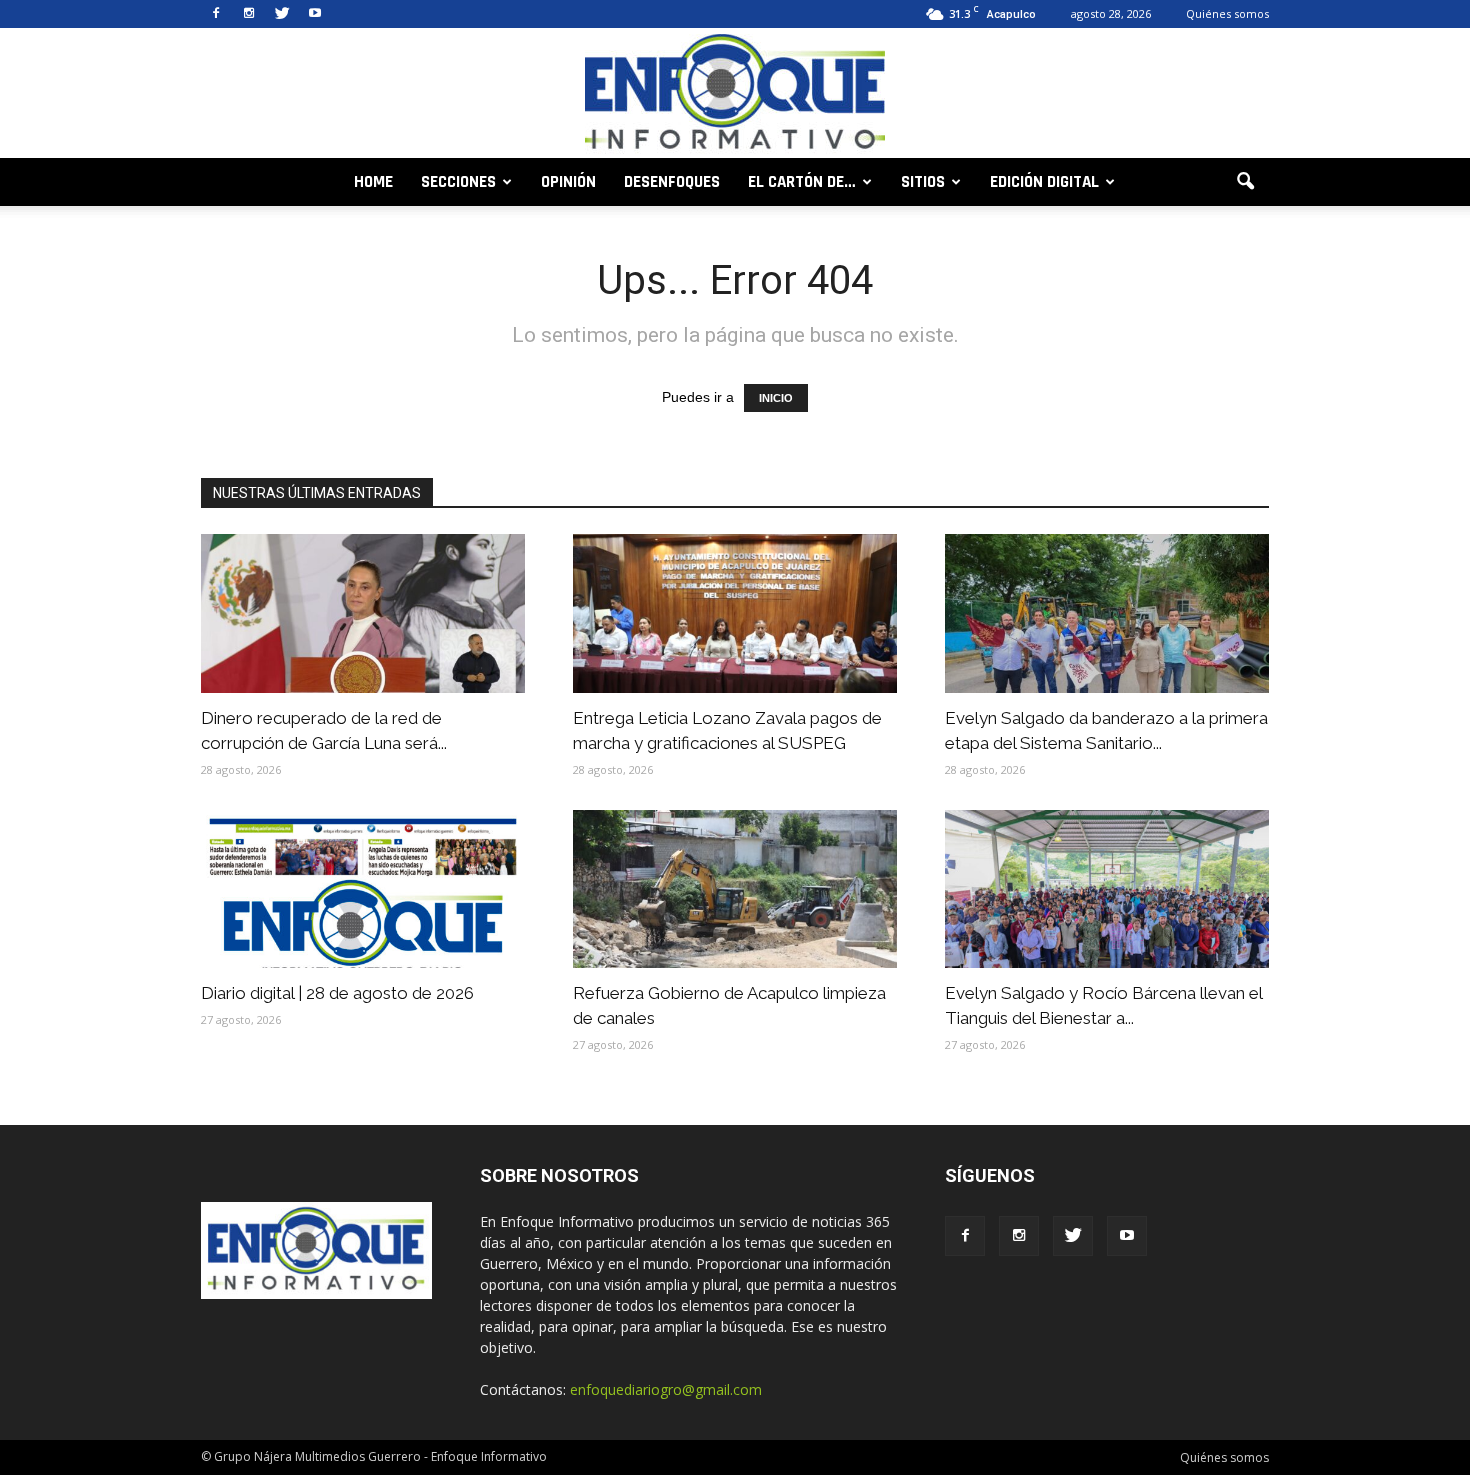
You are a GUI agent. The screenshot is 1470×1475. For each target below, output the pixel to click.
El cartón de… (802, 182)
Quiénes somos (1227, 13)
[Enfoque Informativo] (735, 94)
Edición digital (1044, 182)
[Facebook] (216, 14)
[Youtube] (315, 14)
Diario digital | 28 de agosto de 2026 (337, 993)
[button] (1245, 182)
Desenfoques (672, 182)
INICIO (776, 398)
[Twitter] (282, 14)
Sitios (923, 182)
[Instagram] (249, 14)
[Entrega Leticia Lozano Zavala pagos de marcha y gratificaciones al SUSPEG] (735, 613)
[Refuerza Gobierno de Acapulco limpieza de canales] (735, 889)
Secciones (458, 182)
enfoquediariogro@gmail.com (666, 1389)
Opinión (568, 182)
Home (373, 182)
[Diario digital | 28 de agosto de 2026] (363, 889)
